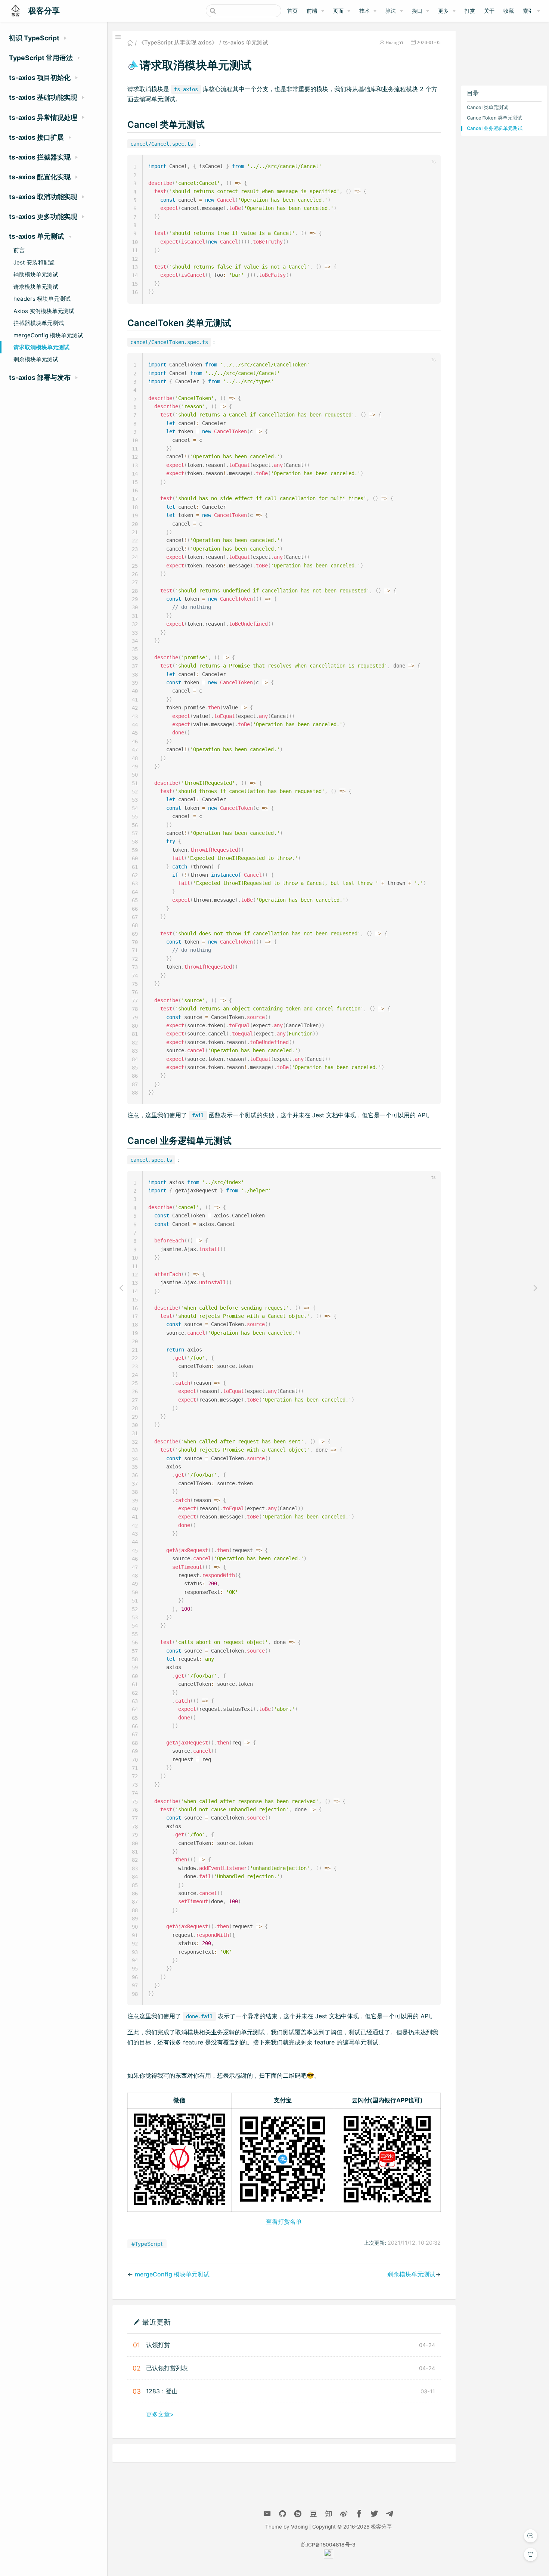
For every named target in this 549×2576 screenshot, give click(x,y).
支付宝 (283, 2100)
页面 (338, 11)
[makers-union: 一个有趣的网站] (328, 2557)
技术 (365, 11)
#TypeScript (147, 2244)
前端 (312, 11)
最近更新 (156, 2322)
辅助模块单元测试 (36, 274)
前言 (19, 250)
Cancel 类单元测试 (487, 107)
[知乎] (298, 2514)
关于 (489, 11)
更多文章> (160, 2414)
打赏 (470, 11)
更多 (443, 11)
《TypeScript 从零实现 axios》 (178, 43)
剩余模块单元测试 (36, 359)
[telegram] (390, 2514)
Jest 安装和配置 (34, 262)
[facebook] (359, 2514)
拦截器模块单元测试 (39, 323)
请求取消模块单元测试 (41, 347)
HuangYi (394, 42)
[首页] (130, 43)
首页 (292, 11)
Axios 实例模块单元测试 (44, 311)
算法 (391, 11)
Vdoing (299, 2527)
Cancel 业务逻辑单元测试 (495, 128)
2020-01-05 (429, 42)
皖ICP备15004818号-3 (328, 2545)
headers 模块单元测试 (42, 299)
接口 (417, 11)
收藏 (509, 11)
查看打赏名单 (284, 2222)
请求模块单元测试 (36, 287)
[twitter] (374, 2514)
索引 (528, 11)
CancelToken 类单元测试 (494, 118)
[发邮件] (267, 2514)
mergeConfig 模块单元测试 (48, 335)
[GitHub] (283, 2514)
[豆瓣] (313, 2514)
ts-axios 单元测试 (246, 43)
